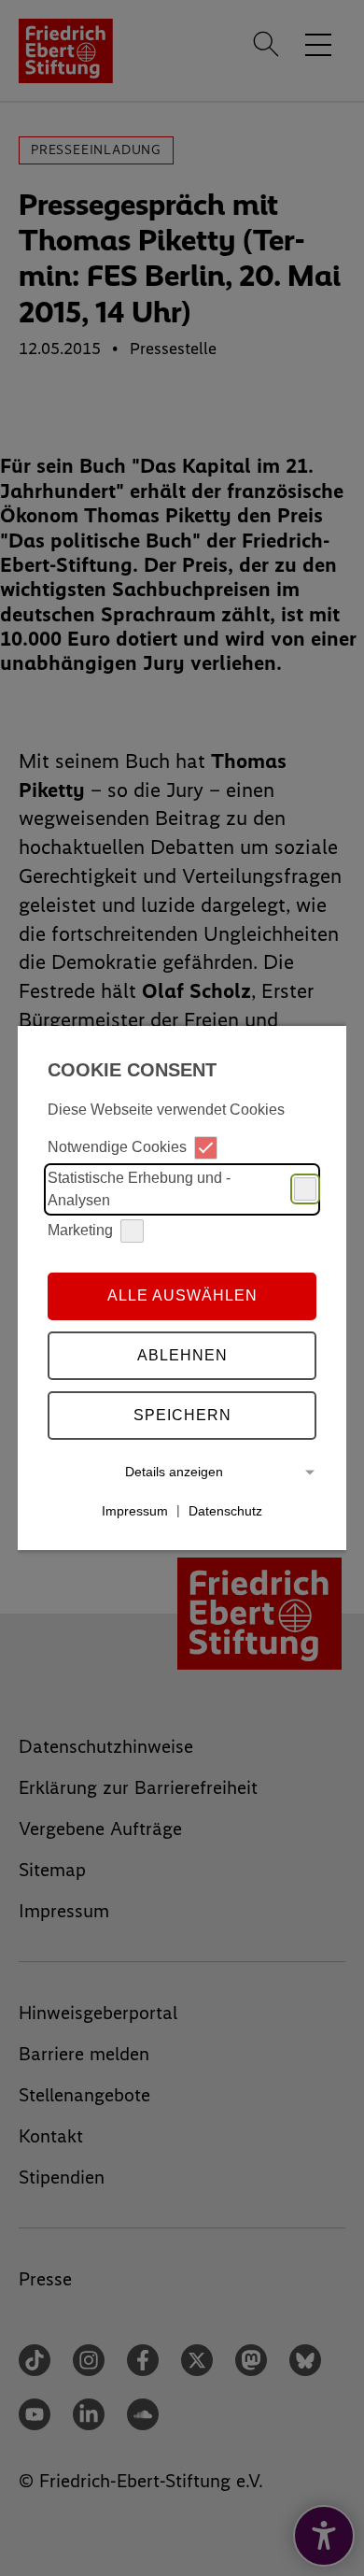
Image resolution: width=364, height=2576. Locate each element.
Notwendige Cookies (117, 1147)
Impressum (135, 1510)
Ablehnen (182, 1355)
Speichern (182, 1415)
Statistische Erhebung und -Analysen (139, 1189)
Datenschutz (225, 1510)
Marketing (80, 1230)
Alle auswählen (182, 1295)
